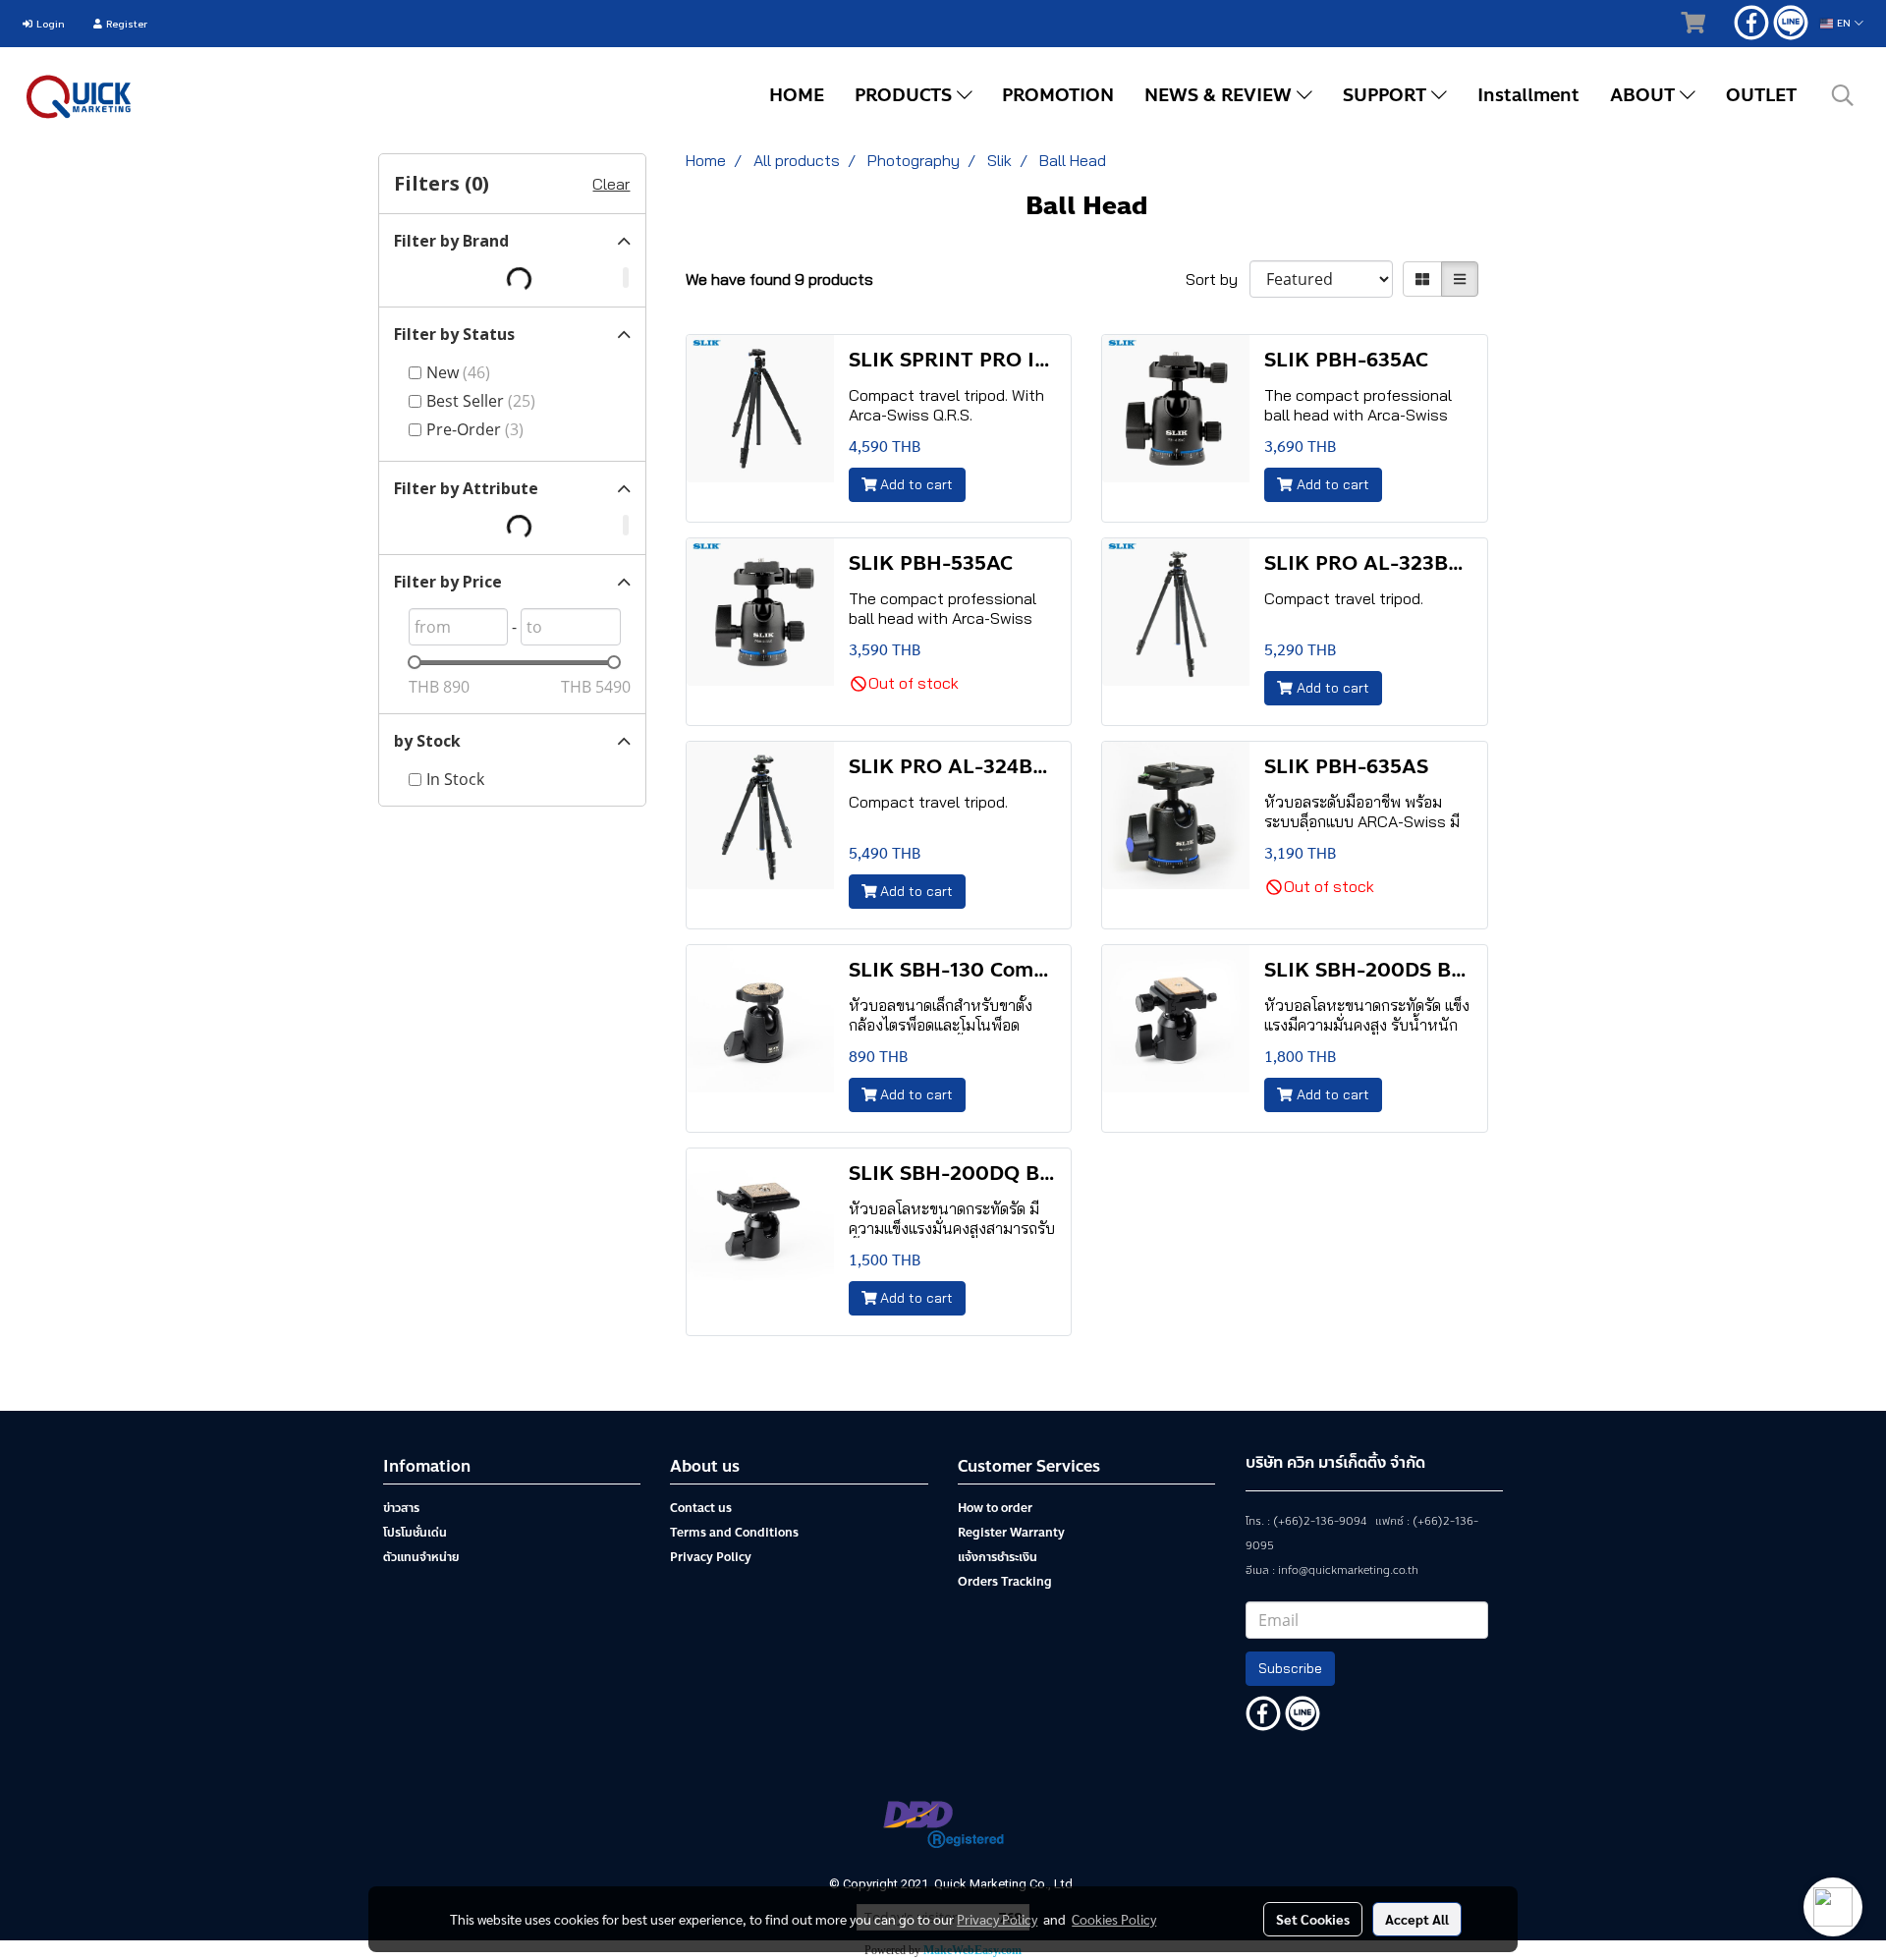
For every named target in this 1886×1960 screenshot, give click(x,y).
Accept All (1417, 1919)
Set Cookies (1313, 1919)
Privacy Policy (711, 1557)
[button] (1843, 95)
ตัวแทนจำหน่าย (421, 1557)
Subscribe (1290, 1668)
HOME (797, 95)
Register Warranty (1011, 1533)
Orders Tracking (1005, 1582)
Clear (611, 184)
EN (1844, 23)
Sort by (1218, 279)
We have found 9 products (779, 279)
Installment (1528, 95)
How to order (995, 1508)
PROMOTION (1058, 95)
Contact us (701, 1508)
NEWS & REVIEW (1220, 95)
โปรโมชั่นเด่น (415, 1533)
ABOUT (1645, 95)
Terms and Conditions (734, 1533)
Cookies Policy (1114, 1919)
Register (125, 24)
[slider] (415, 662)
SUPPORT (1387, 95)
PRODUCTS (906, 95)
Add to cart (915, 484)
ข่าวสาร (401, 1508)
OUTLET (1761, 95)
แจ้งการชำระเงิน (998, 1557)
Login (49, 24)
